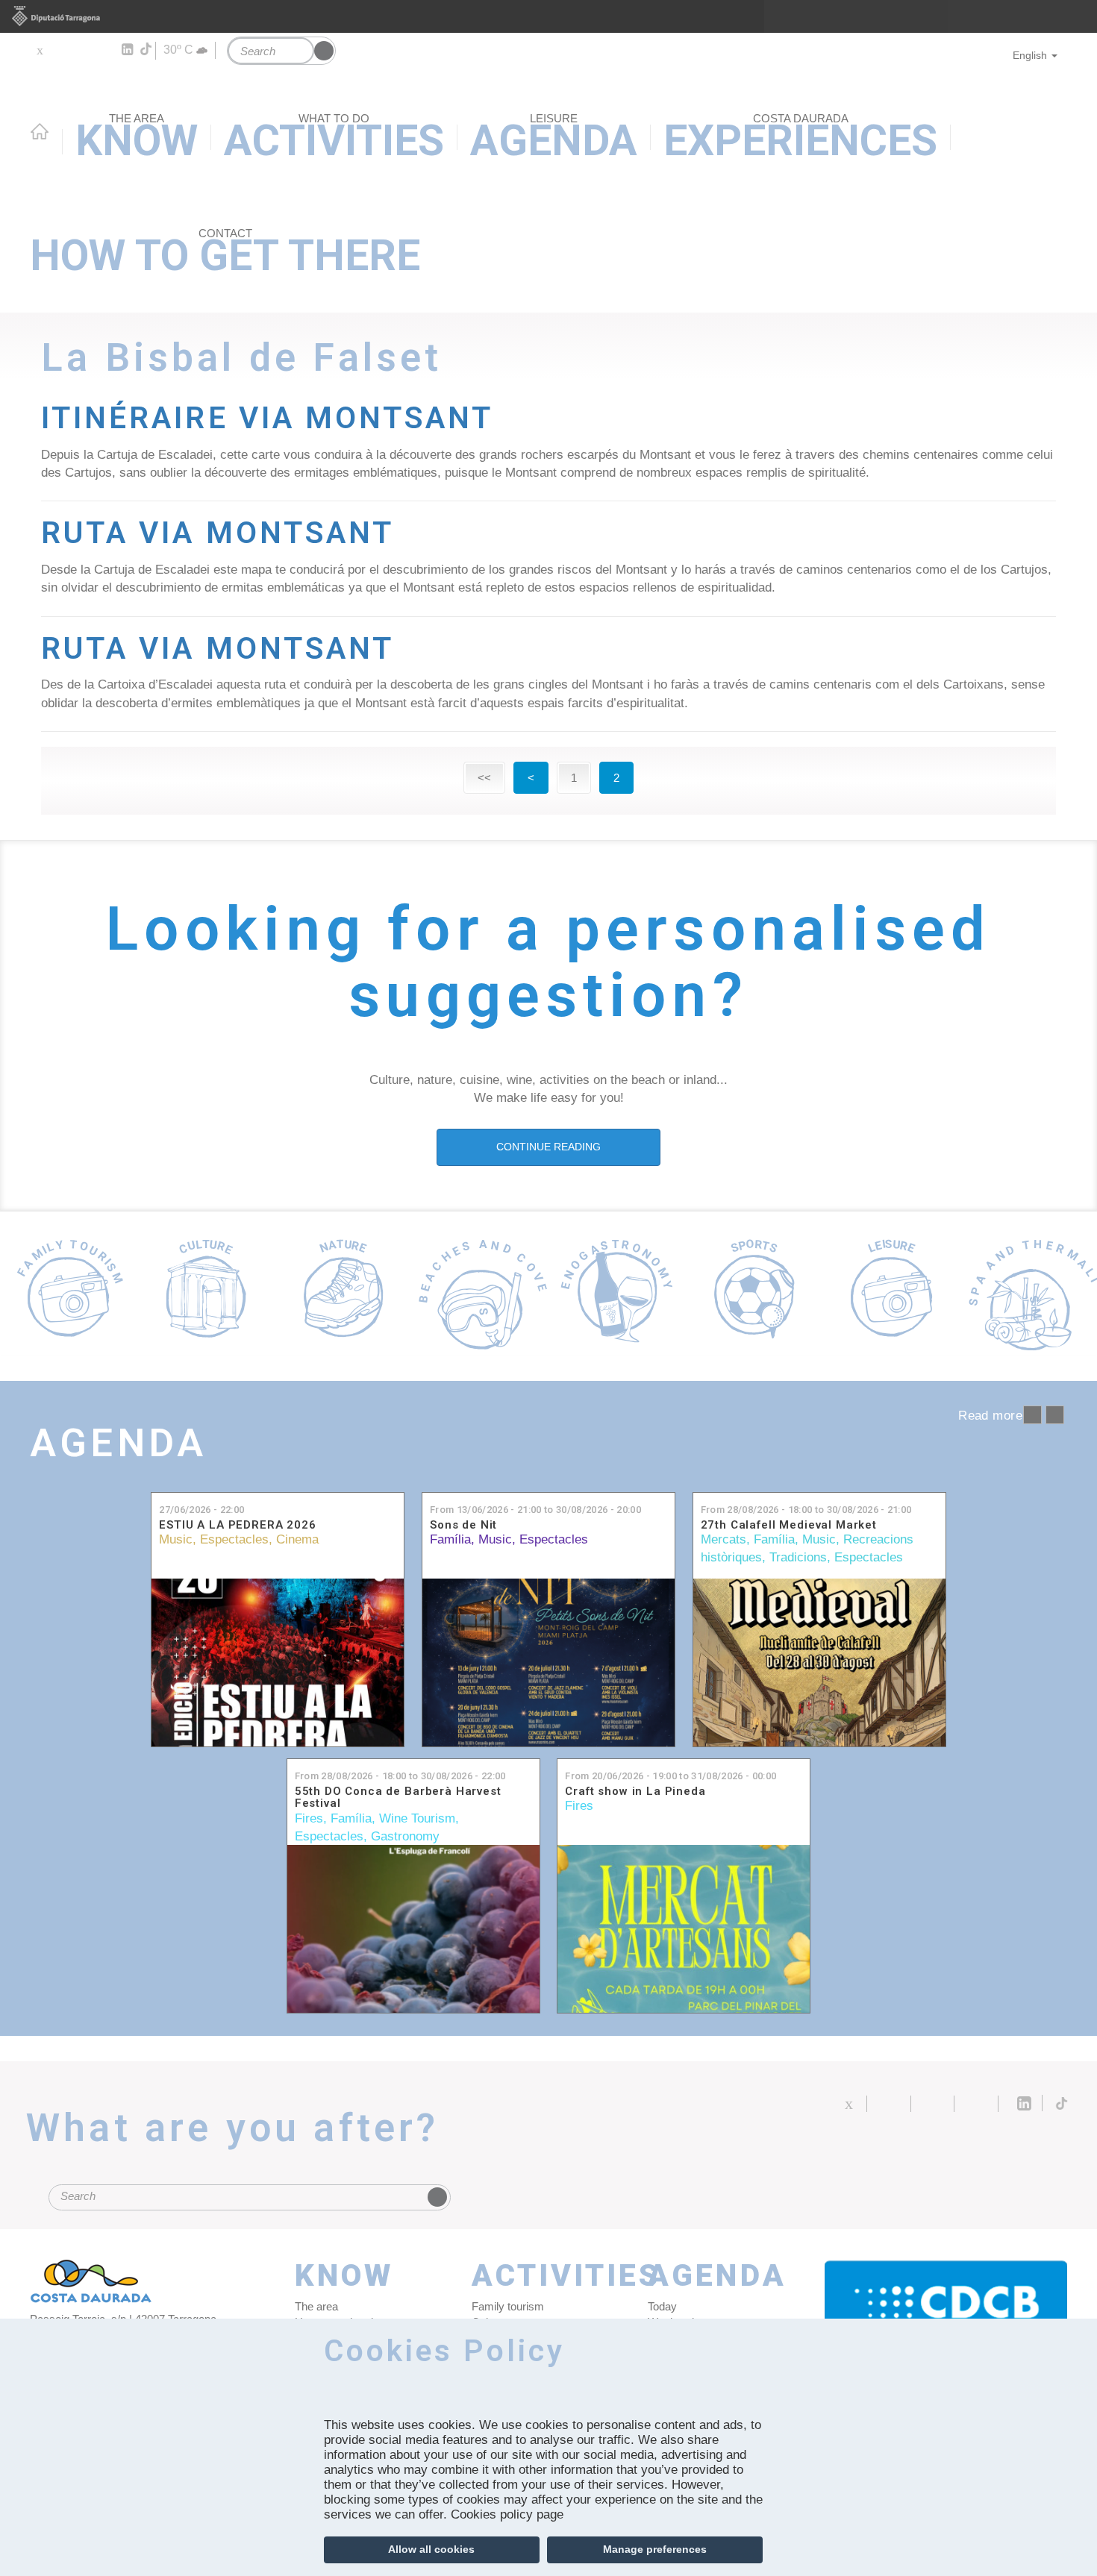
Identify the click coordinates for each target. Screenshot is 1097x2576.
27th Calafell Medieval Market (789, 1525)
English (1030, 55)
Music (176, 1539)
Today (662, 2306)
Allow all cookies (431, 2549)
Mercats (723, 1539)
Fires (309, 1818)
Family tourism (508, 2306)
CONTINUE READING (548, 1147)
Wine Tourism (417, 1818)
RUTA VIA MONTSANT (218, 533)
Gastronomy (405, 1836)
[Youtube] (82, 50)
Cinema (297, 1539)
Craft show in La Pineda (635, 1792)
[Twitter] (39, 50)
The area (316, 2306)
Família (450, 1539)
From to (535, 1510)
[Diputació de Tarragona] (548, 16)
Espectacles (234, 1539)
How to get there (225, 254)
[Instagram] (105, 50)
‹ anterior (1032, 1415)
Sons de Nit (463, 1525)
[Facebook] (61, 50)
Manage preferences (655, 2549)
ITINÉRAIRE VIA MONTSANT (267, 418)
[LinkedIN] (126, 50)
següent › (1055, 1415)
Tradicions (798, 1557)
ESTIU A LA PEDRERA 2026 (237, 1525)
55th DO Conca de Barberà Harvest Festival (398, 1798)
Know (344, 2276)
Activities (549, 2276)
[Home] (548, 114)
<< (484, 778)
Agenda (118, 1443)
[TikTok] (147, 49)
